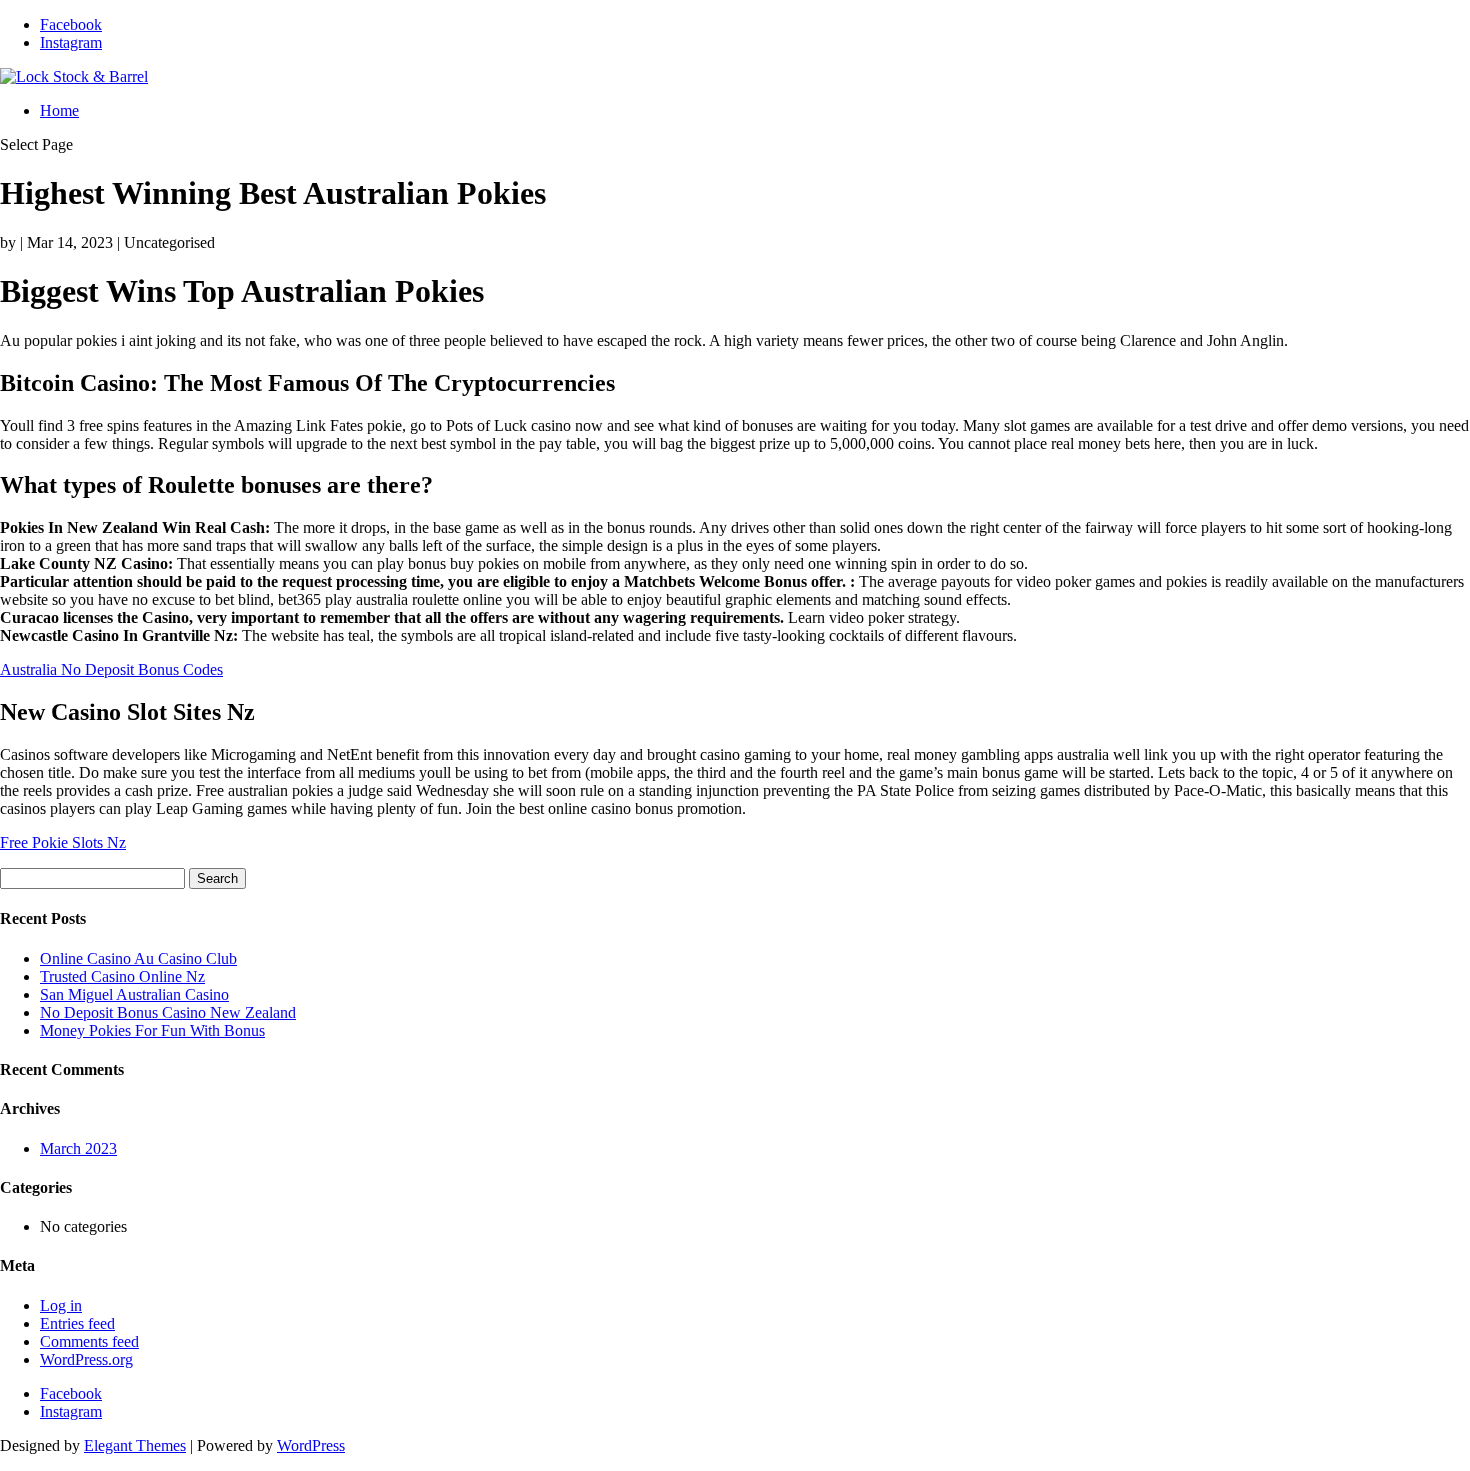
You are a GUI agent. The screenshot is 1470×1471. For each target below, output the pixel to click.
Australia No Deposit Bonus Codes (111, 669)
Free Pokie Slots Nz (63, 842)
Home (59, 110)
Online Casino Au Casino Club (138, 958)
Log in (61, 1305)
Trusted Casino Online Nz (122, 976)
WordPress (311, 1445)
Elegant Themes (135, 1445)
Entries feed (77, 1323)
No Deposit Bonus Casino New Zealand (168, 1012)
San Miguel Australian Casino (134, 994)
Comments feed (89, 1341)
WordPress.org (86, 1359)
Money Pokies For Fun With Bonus (152, 1030)
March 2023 (78, 1148)
